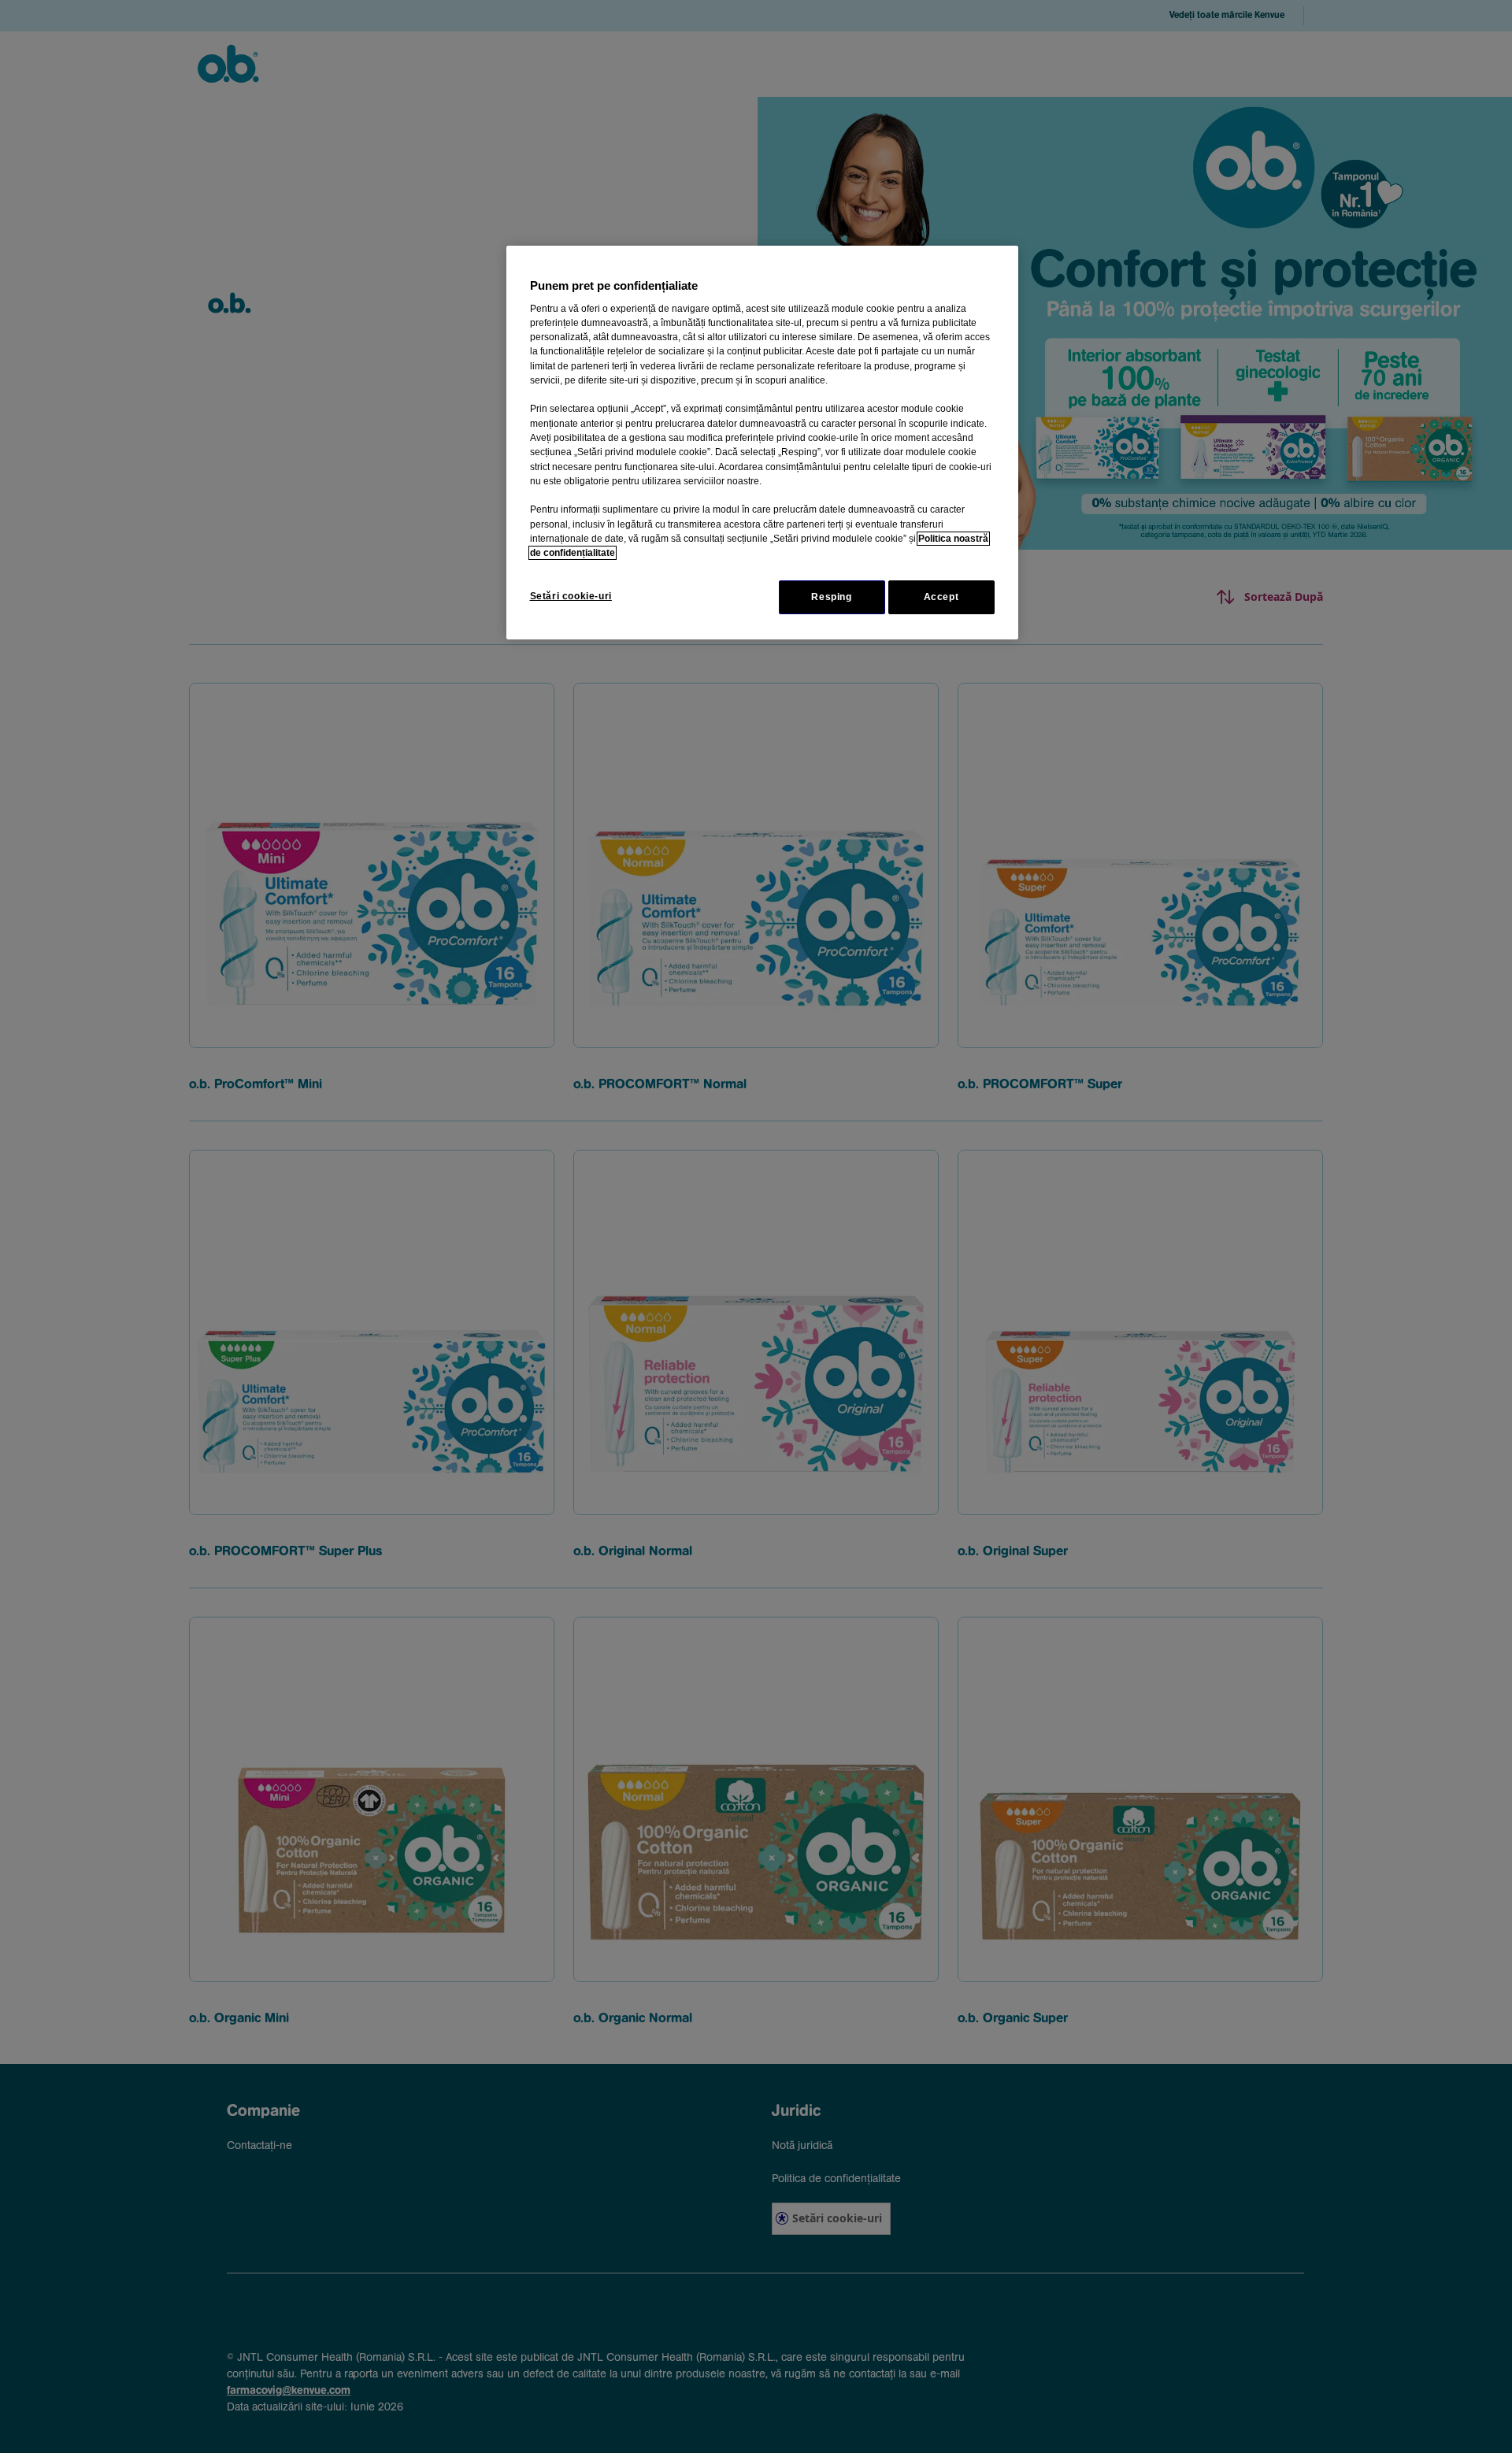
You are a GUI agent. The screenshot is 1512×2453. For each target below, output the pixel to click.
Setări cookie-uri (571, 596)
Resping (831, 597)
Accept (941, 597)
